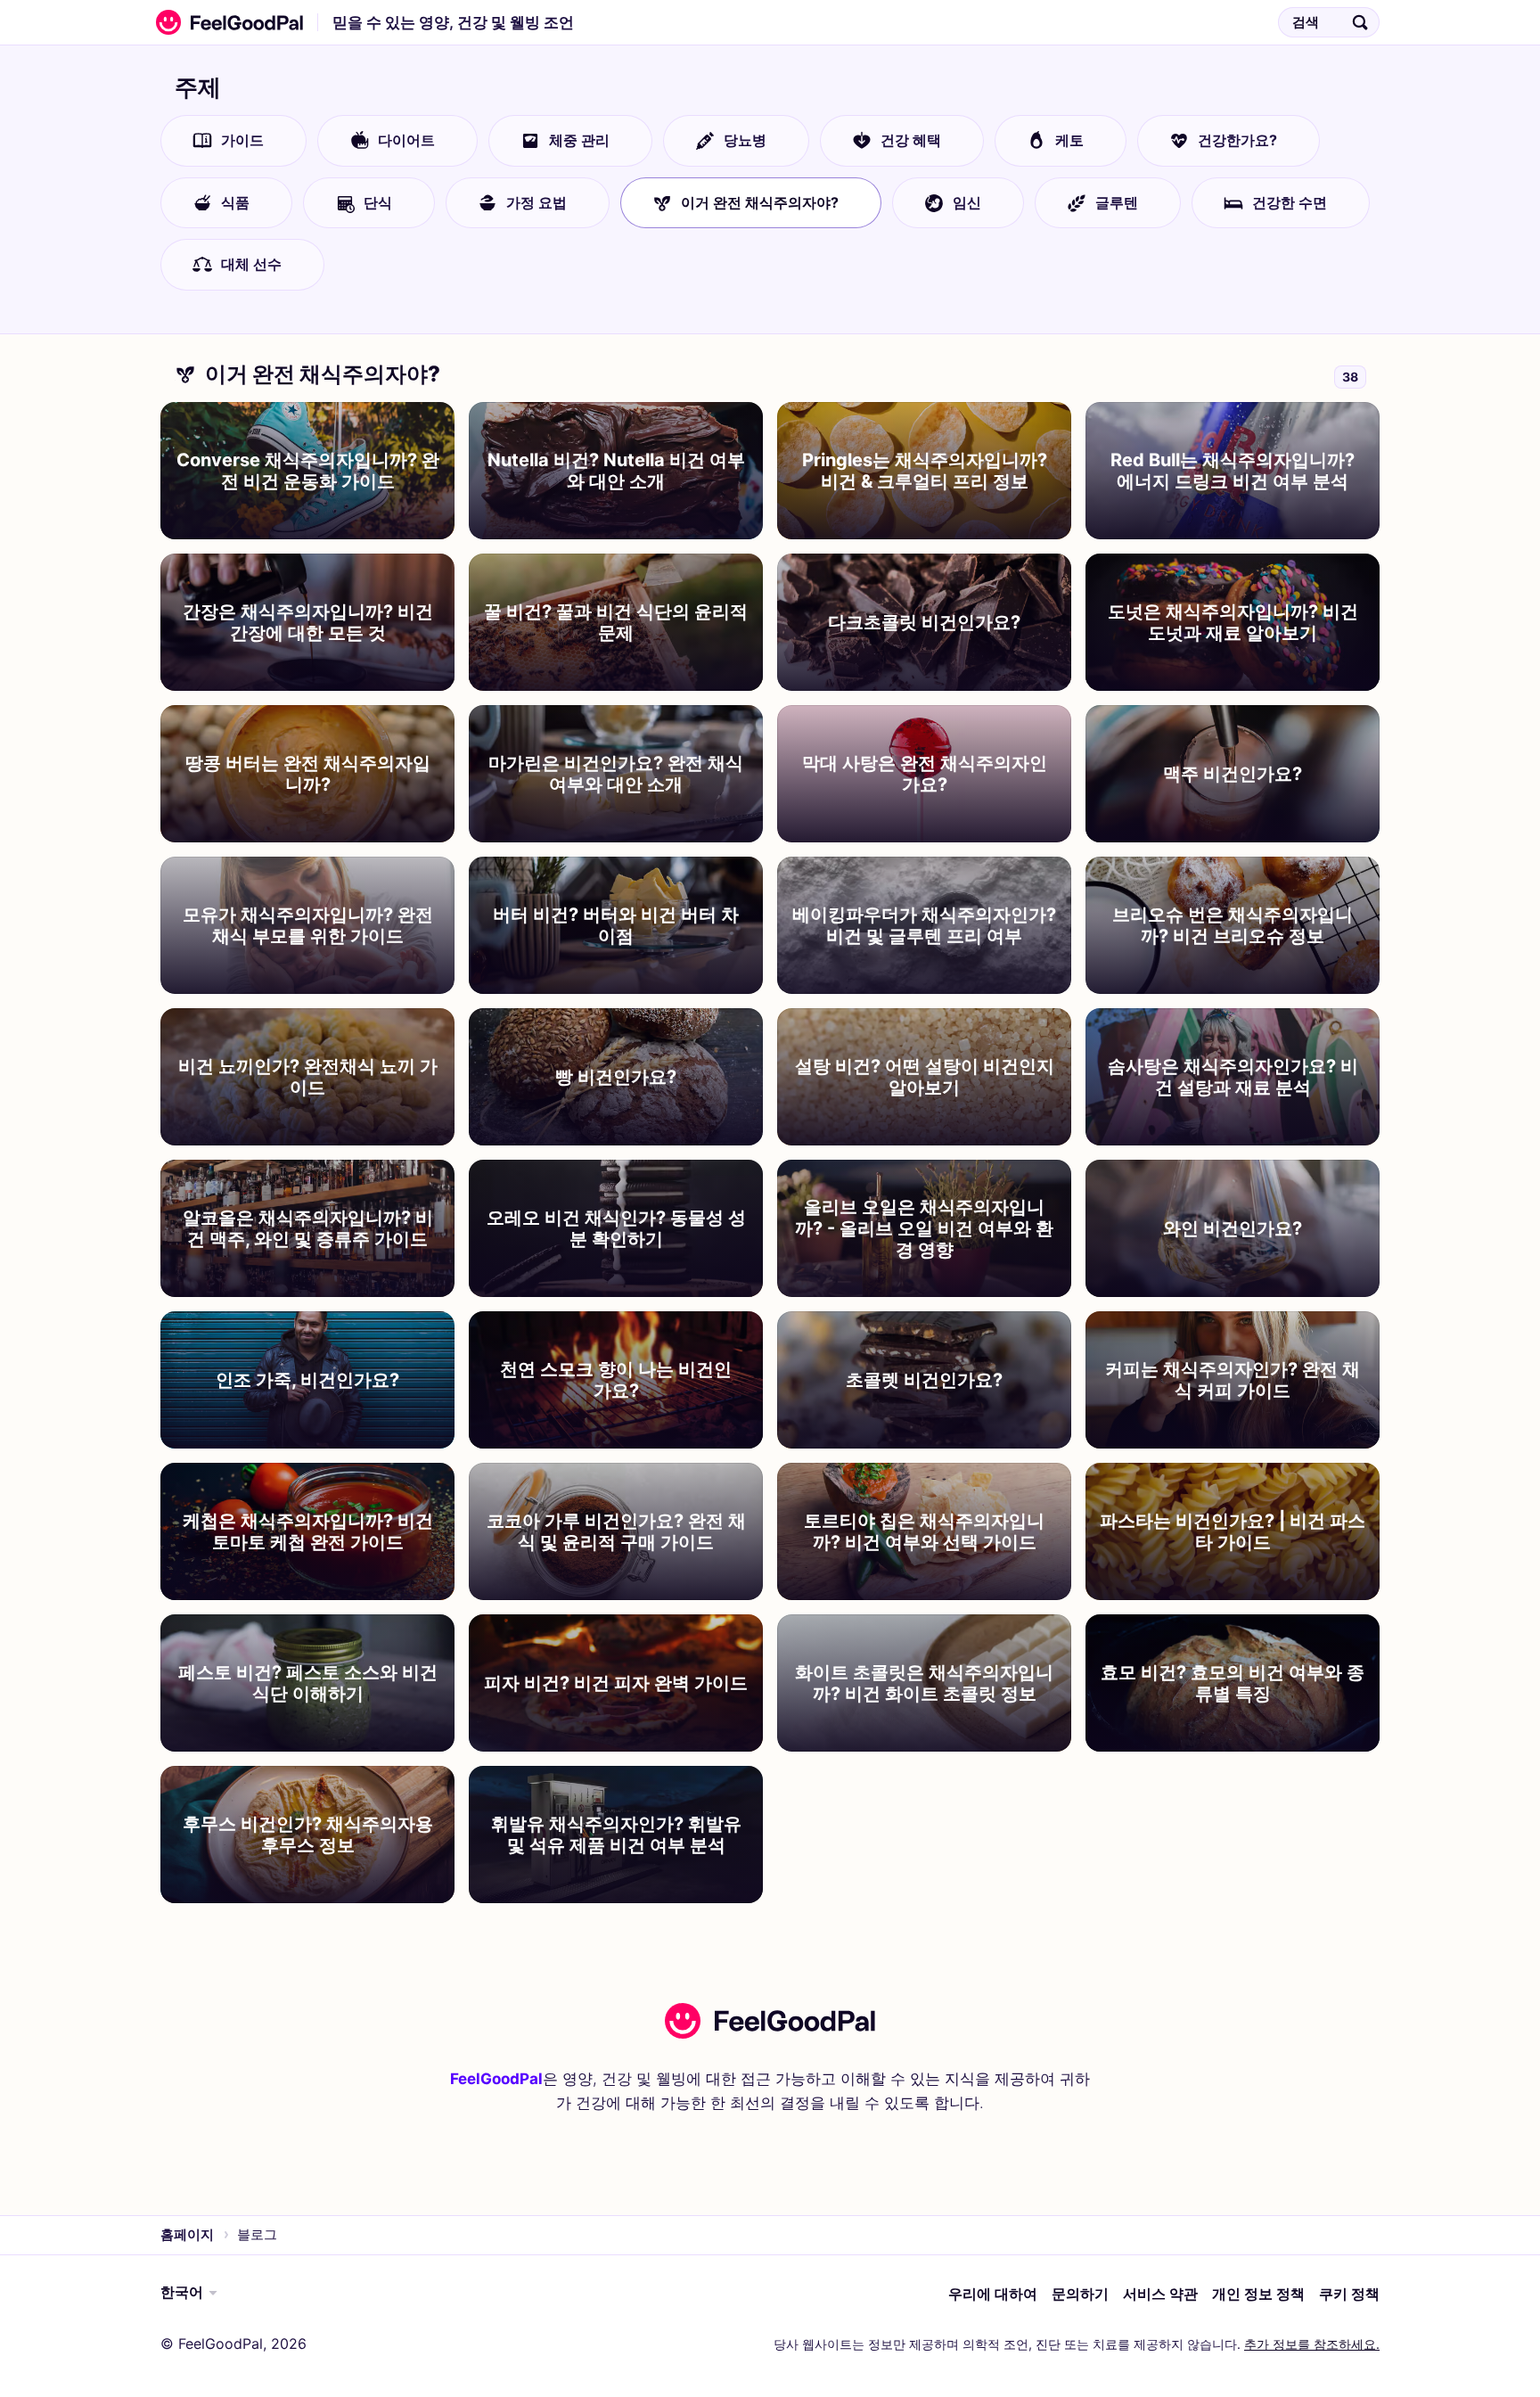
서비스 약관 (1160, 2294)
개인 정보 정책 (1258, 2294)
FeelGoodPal (496, 2079)
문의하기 (1080, 2294)
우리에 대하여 (993, 2294)
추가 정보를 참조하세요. (1312, 2344)
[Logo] (225, 22)
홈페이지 (187, 2234)
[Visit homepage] (770, 2021)
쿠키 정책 (1349, 2294)
